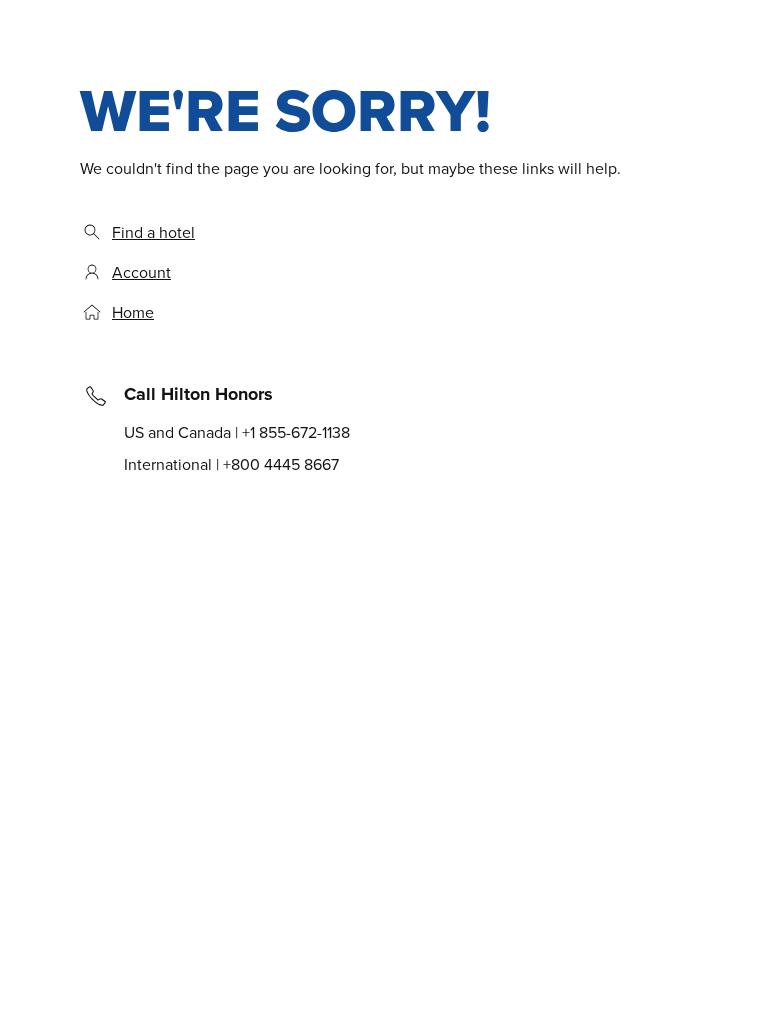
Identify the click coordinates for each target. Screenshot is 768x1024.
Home (133, 312)
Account (141, 272)
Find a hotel (153, 232)
